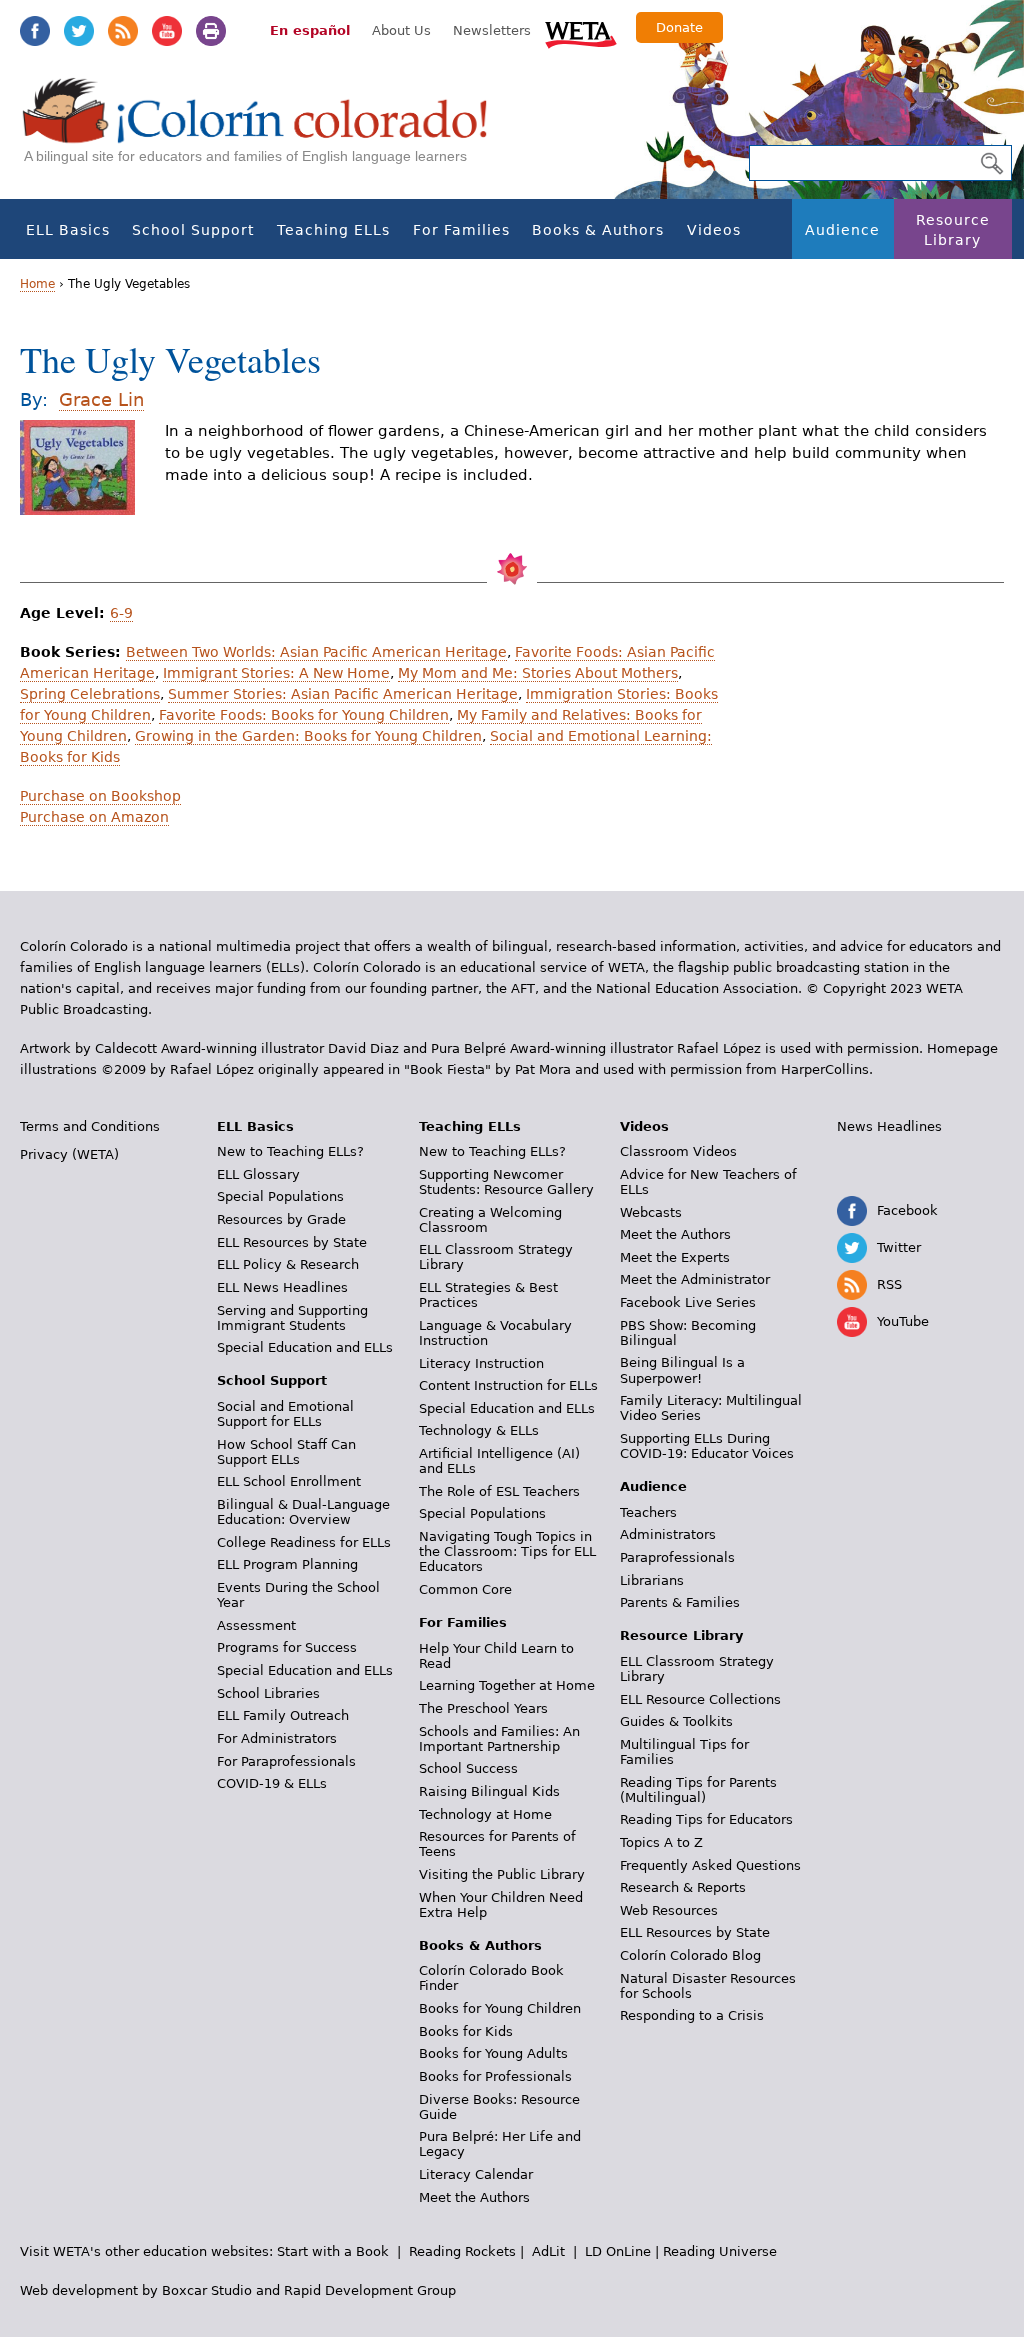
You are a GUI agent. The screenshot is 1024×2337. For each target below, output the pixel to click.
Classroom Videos (678, 1151)
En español (310, 30)
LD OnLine (618, 2251)
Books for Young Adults (493, 2053)
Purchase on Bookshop (100, 796)
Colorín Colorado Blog (690, 1955)
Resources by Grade (281, 1219)
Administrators (668, 1534)
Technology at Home (485, 1814)
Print (211, 31)
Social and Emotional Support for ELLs (285, 1414)
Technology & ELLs (479, 1430)
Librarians (652, 1580)
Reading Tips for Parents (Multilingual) (698, 1790)
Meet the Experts (675, 1257)
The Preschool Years (483, 1708)
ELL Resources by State (292, 1242)
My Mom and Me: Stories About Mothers (538, 673)
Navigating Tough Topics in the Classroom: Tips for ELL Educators (507, 1551)
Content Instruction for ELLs (508, 1385)
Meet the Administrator (695, 1279)
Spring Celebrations (90, 694)
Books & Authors (598, 230)
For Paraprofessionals (286, 1761)
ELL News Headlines (282, 1287)
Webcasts (651, 1212)
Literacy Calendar (476, 2174)
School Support (193, 230)
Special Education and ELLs (305, 1347)
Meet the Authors (474, 2197)
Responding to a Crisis (692, 2015)
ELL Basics (68, 230)
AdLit (548, 2251)
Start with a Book (333, 2251)
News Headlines (889, 1126)
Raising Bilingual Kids (489, 1791)
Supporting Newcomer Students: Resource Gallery (506, 1182)
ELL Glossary (258, 1174)
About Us (401, 30)
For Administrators (277, 1738)
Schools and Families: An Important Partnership (499, 1739)
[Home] (266, 130)
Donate (679, 27)
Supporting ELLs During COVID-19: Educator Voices (707, 1446)
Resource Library (953, 230)
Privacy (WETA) (69, 1154)
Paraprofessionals (677, 1557)
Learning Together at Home (507, 1685)
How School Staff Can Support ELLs (286, 1452)
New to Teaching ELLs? (290, 1151)
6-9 (121, 613)
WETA (581, 32)
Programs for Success (287, 1647)
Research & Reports (683, 1887)
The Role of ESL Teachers (499, 1491)
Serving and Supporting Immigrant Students (292, 1318)
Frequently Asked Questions (710, 1865)
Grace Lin (101, 399)
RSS (123, 31)
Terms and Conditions (90, 1126)
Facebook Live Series (688, 1302)
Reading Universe (720, 2251)
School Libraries (268, 1693)
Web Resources (669, 1910)
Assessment (256, 1625)
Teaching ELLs (333, 230)
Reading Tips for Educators (706, 1819)
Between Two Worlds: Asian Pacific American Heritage (316, 652)
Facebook (35, 31)
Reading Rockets (462, 2251)
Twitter (79, 31)
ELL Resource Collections (700, 1699)
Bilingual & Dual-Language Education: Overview (303, 1512)
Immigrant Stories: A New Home (276, 673)
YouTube (167, 31)
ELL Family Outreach (283, 1715)
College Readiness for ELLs (304, 1542)
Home (37, 284)
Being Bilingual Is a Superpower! (682, 1370)
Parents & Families (680, 1602)
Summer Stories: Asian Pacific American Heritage (343, 694)
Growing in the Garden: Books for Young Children (308, 736)
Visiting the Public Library (502, 1874)
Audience (842, 230)
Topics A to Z (661, 1842)
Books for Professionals (495, 2076)
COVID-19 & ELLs (272, 1783)
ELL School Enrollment (289, 1481)
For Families (461, 230)
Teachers (648, 1512)
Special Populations (280, 1196)
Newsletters (492, 30)
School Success (468, 1768)
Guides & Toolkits (676, 1721)
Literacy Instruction (481, 1363)
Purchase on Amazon (94, 817)
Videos (714, 230)
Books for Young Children (500, 2008)
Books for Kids (466, 2031)
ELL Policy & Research (288, 1264)
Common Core (465, 1589)
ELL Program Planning (287, 1564)
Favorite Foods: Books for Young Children (304, 715)
